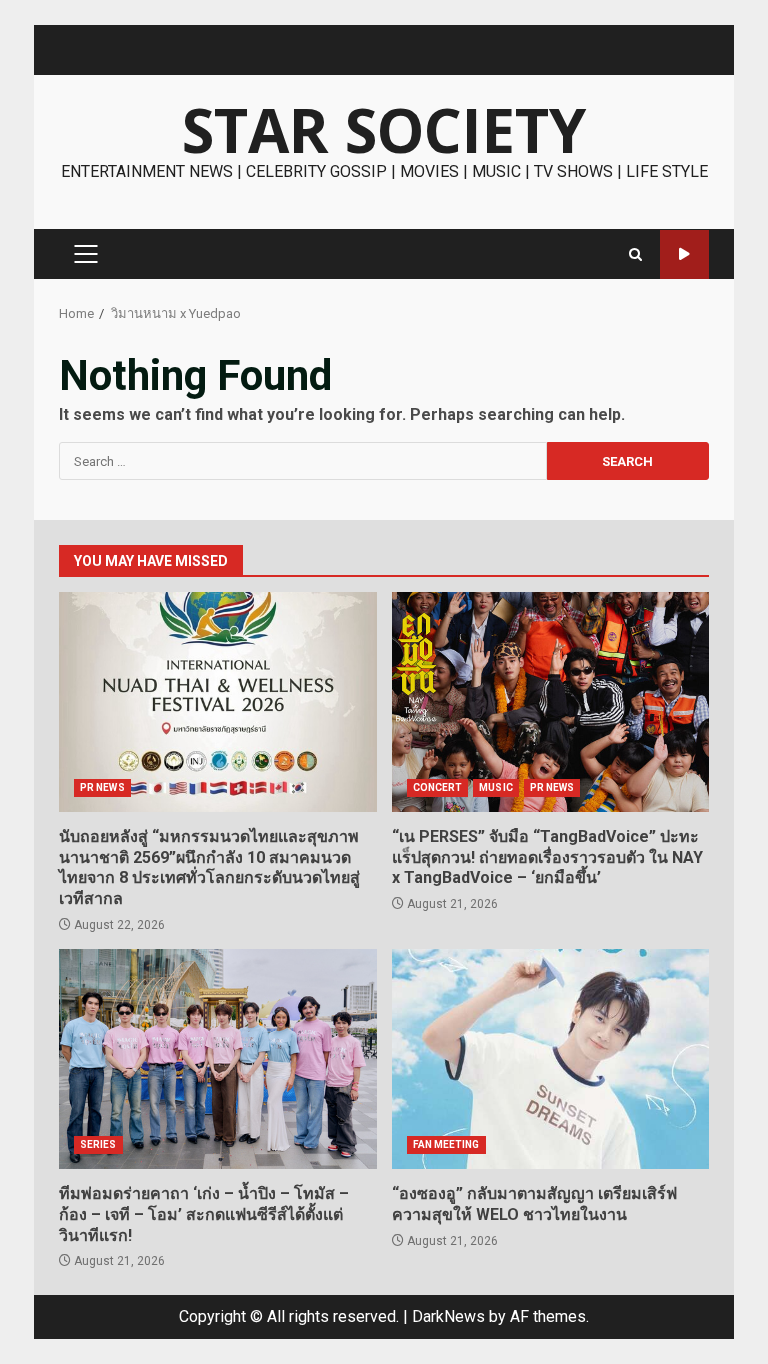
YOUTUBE (684, 254)
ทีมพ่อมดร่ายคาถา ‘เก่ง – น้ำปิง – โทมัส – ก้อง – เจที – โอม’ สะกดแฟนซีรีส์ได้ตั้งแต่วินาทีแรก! (218, 1059)
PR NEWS (102, 787)
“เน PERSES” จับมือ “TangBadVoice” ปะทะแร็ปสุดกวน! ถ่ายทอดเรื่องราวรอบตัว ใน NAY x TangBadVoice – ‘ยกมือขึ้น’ (551, 702)
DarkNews (448, 1316)
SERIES (98, 1144)
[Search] (635, 254)
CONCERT (438, 787)
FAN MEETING (446, 1144)
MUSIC (496, 787)
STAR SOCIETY (384, 130)
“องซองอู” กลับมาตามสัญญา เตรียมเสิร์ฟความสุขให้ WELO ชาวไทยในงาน (551, 1059)
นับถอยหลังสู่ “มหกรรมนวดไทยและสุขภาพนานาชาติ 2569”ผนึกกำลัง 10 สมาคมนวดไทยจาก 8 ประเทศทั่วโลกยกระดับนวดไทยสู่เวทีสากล (218, 702)
